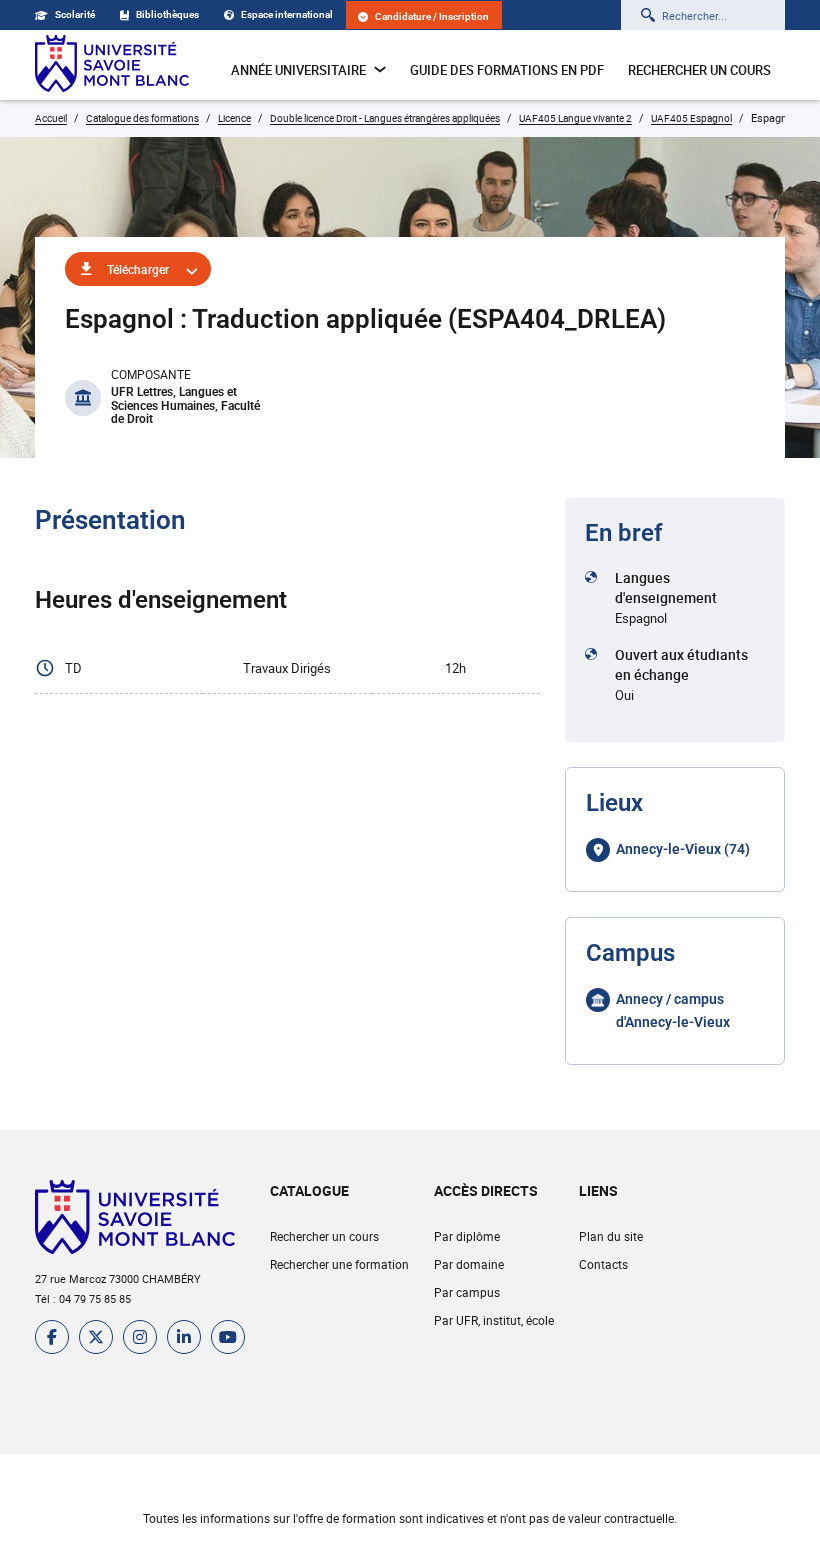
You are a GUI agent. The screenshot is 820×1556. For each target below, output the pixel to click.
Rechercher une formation (339, 1264)
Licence (234, 118)
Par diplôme (467, 1236)
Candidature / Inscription (432, 16)
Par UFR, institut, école (494, 1320)
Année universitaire (298, 70)
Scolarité (75, 14)
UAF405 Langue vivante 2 (575, 118)
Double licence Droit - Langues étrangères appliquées (385, 118)
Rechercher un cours (699, 70)
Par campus (467, 1292)
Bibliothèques (167, 14)
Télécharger (138, 269)
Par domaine (469, 1264)
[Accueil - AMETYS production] (112, 65)
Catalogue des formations (142, 118)
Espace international (287, 14)
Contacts (603, 1264)
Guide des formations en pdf (507, 70)
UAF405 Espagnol (691, 118)
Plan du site (611, 1236)
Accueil (51, 118)
